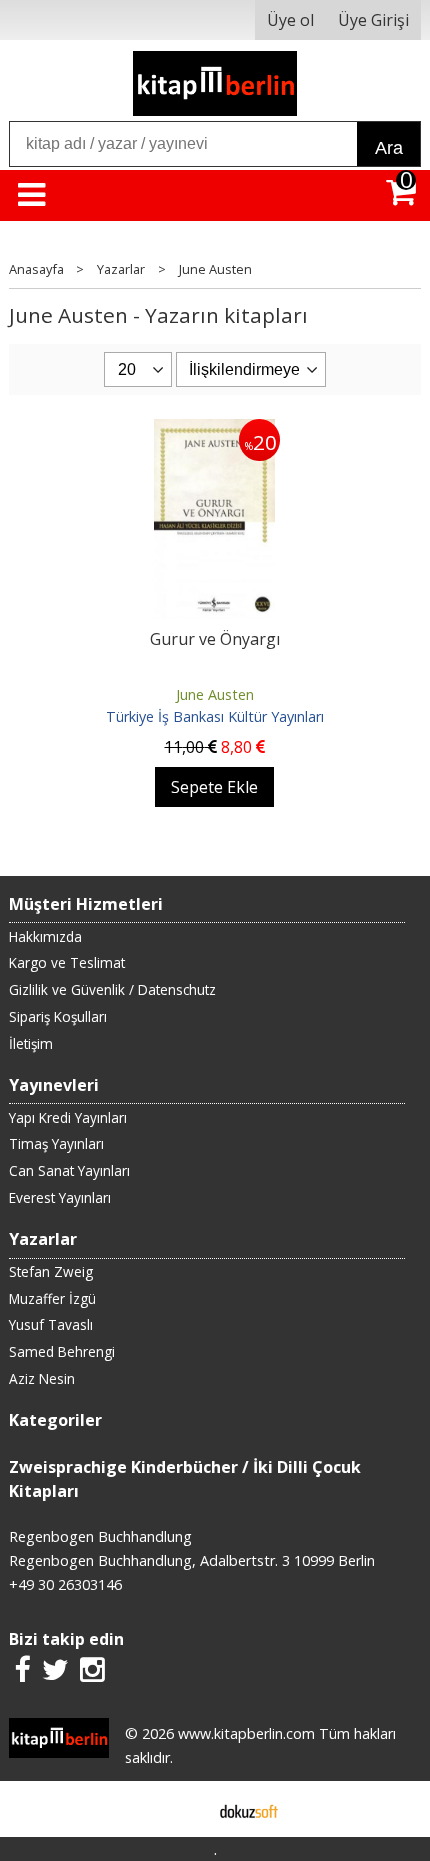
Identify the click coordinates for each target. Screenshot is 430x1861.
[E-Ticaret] (249, 1809)
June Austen (215, 694)
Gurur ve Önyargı (215, 639)
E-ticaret (183, 1809)
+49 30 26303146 (65, 1584)
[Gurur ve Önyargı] (214, 431)
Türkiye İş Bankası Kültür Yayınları (215, 716)
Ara (389, 148)
